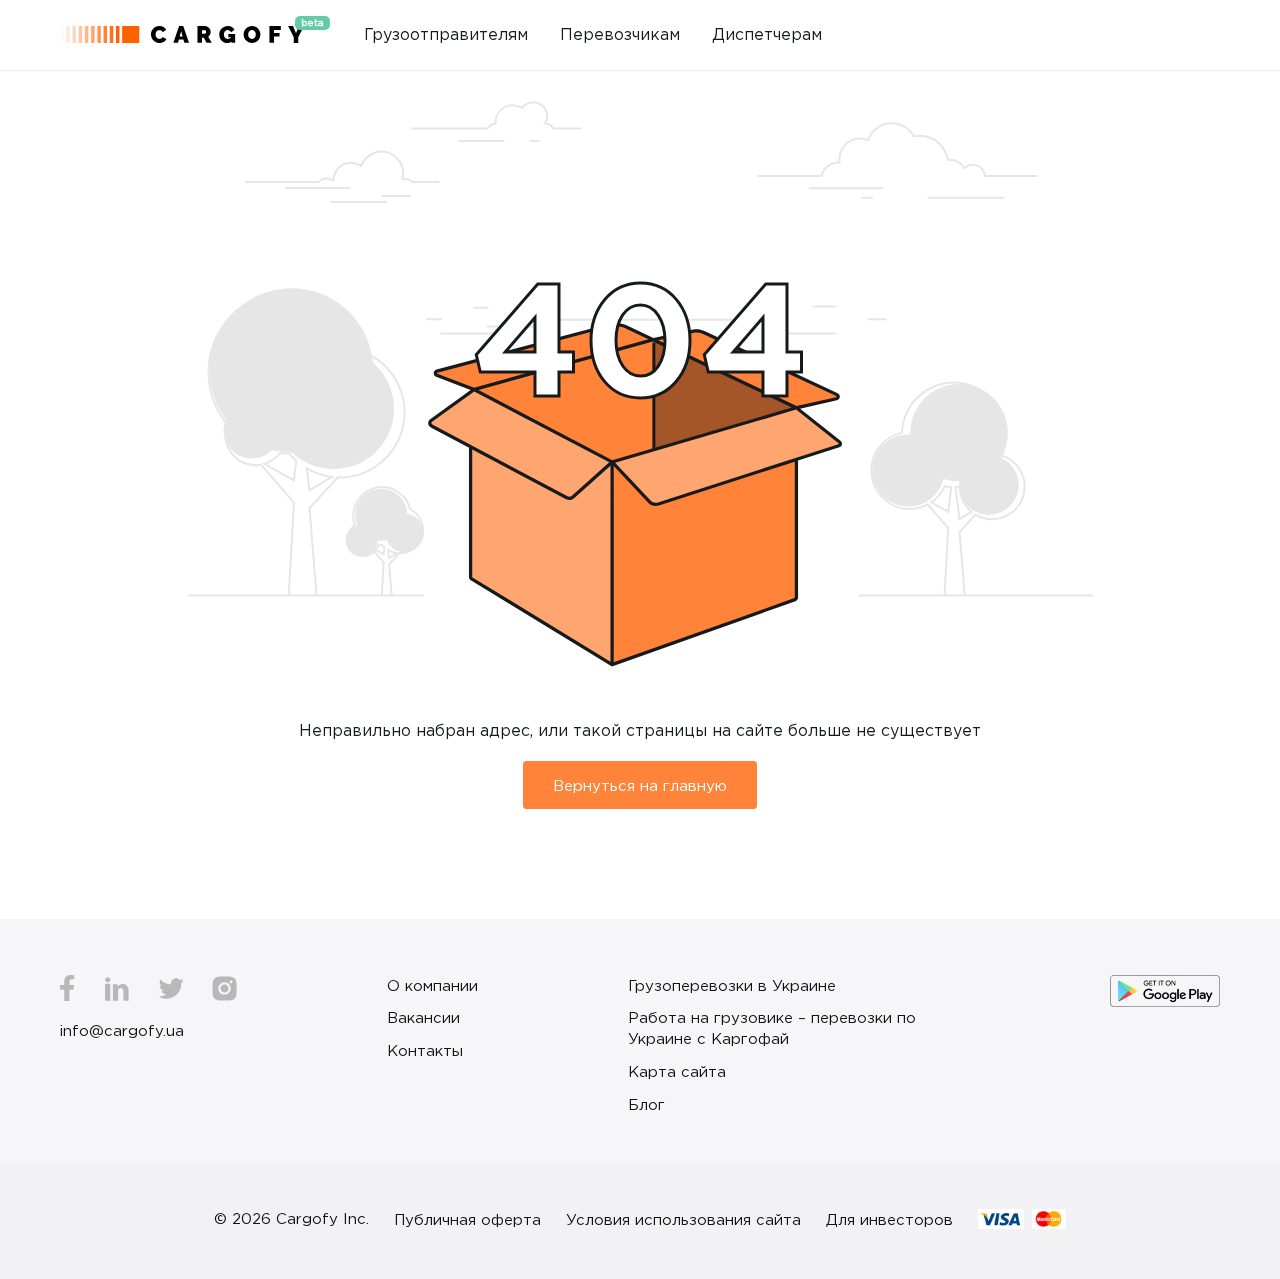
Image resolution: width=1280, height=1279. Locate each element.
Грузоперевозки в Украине (732, 985)
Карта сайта (677, 1071)
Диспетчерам (767, 34)
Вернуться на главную (640, 785)
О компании (432, 985)
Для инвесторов (889, 1219)
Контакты (425, 1050)
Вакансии (423, 1017)
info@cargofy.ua (122, 1030)
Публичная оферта (467, 1219)
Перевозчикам (620, 34)
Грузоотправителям (446, 34)
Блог (646, 1104)
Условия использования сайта (683, 1219)
